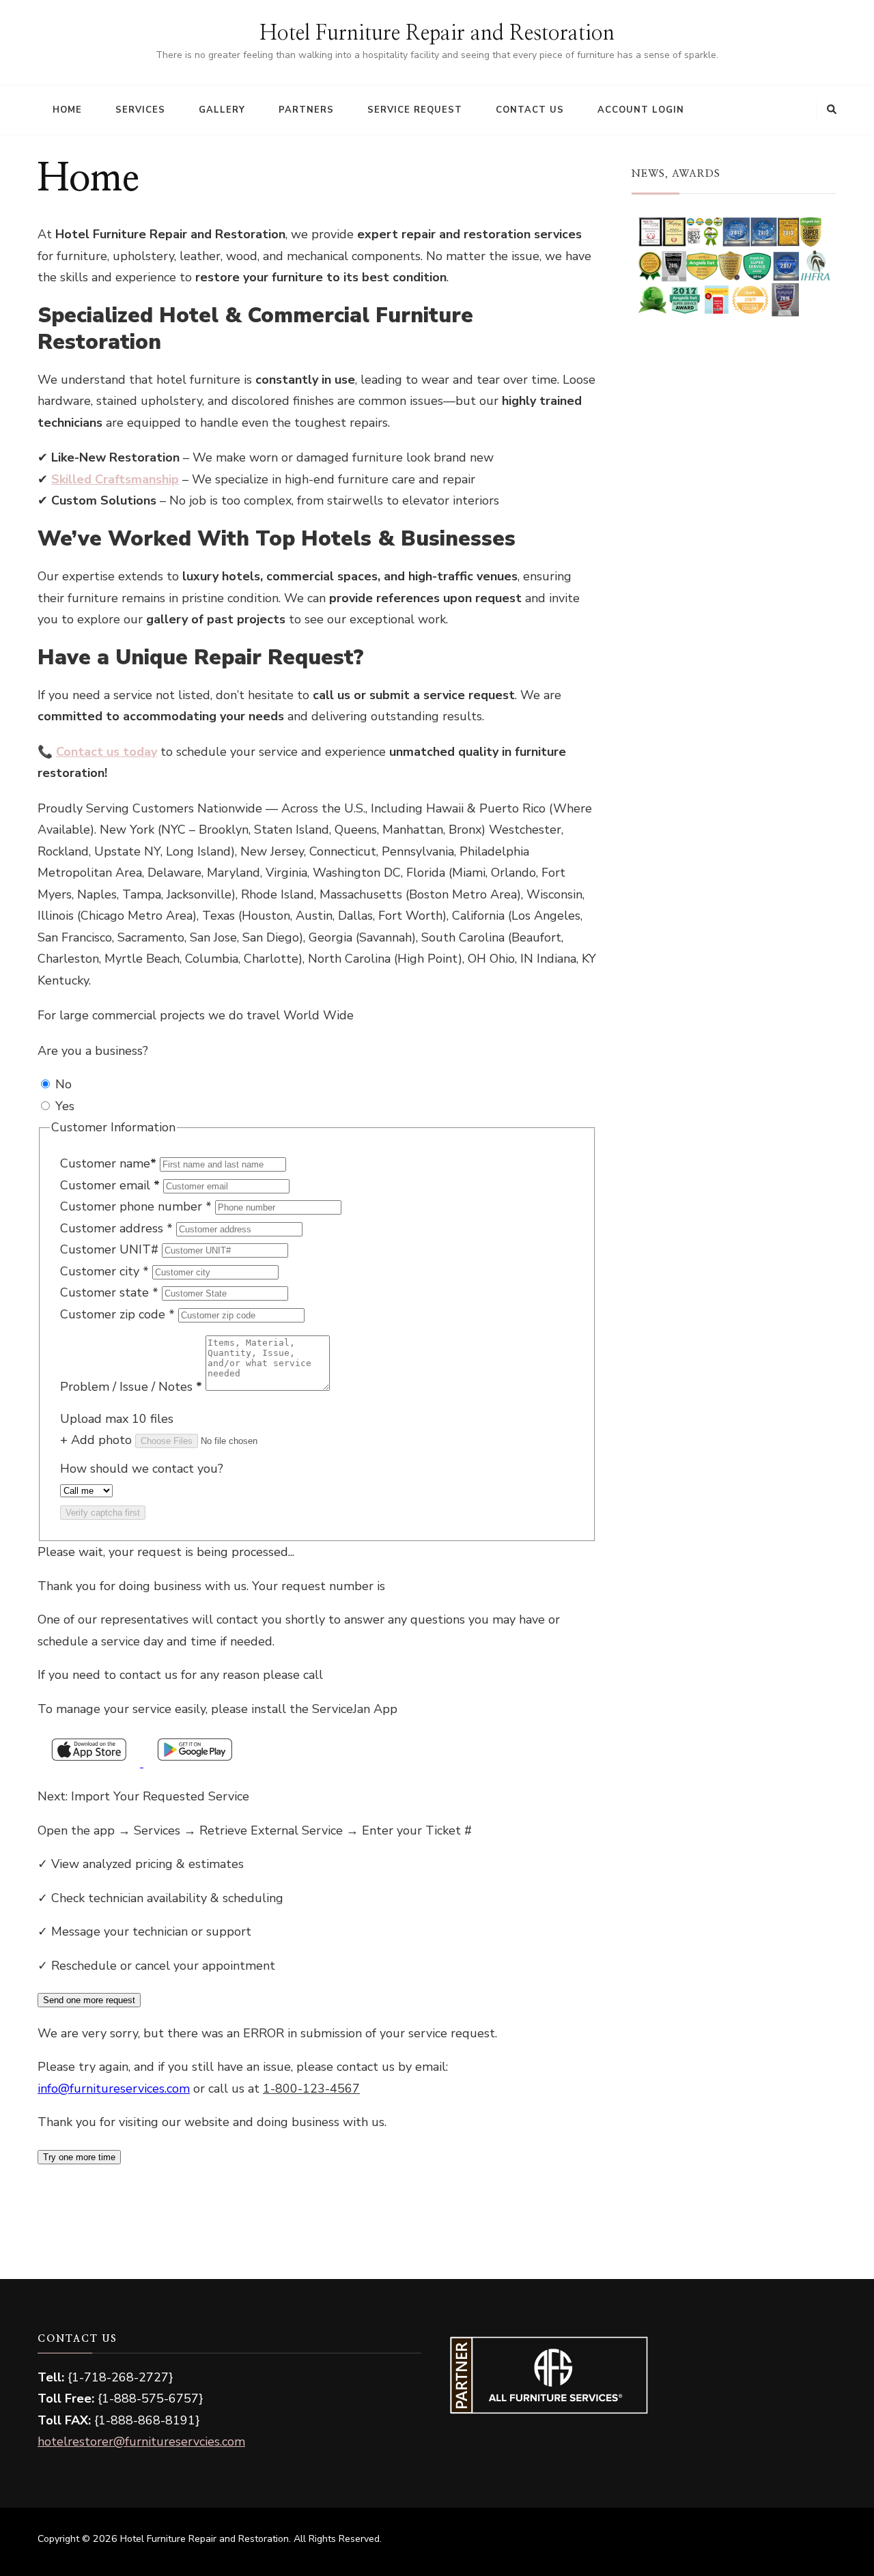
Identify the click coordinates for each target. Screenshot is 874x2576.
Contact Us (530, 110)
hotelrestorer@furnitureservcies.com (141, 2441)
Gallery (222, 110)
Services (140, 110)
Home (67, 110)
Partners (306, 110)
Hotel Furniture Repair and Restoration (437, 33)
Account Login (641, 110)
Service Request (415, 110)
